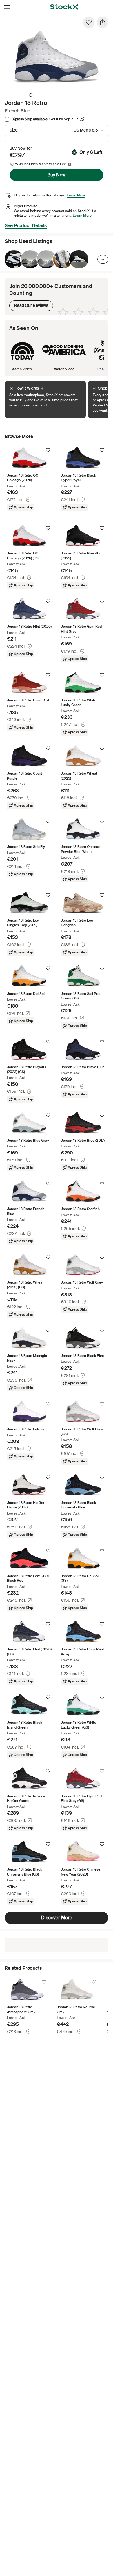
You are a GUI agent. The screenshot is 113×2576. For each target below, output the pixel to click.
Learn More (76, 195)
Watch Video (22, 369)
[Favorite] (89, 22)
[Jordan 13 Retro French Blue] (14, 259)
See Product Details (26, 226)
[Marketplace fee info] (70, 164)
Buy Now (57, 175)
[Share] (103, 22)
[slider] (31, 95)
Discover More (57, 1918)
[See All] (103, 259)
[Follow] (48, 450)
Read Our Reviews (29, 304)
